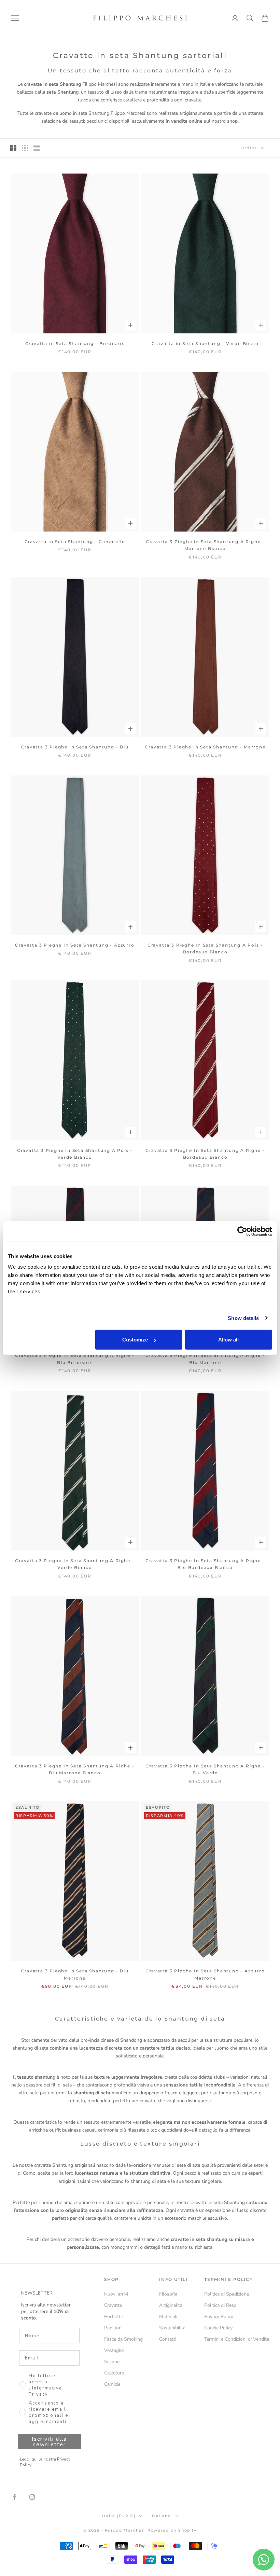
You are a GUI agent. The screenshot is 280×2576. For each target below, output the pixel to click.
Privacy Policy (219, 2317)
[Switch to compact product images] (37, 148)
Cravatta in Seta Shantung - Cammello (75, 542)
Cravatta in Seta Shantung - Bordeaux (75, 343)
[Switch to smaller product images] (25, 148)
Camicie (112, 2384)
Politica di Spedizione (227, 2294)
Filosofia (168, 2294)
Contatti (168, 2339)
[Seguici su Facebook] (14, 2497)
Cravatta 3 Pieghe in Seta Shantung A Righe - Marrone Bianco (205, 545)
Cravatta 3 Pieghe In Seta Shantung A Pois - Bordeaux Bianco (205, 948)
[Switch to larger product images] (13, 148)
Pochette (114, 2317)
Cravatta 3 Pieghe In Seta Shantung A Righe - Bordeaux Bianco (205, 1154)
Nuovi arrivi (116, 2294)
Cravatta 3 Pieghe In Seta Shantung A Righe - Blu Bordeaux (75, 1359)
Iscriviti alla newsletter (49, 2442)
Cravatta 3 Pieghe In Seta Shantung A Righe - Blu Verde (205, 1769)
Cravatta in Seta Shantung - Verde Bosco (205, 343)
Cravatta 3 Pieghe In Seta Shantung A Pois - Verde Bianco (75, 1154)
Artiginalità (171, 2305)
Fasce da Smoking (123, 2339)
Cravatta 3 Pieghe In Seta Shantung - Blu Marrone (75, 1974)
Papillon (113, 2328)
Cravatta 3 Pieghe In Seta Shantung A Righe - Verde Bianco (75, 1564)
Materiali (168, 2317)
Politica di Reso (220, 2305)
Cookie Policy (218, 2328)
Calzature (114, 2373)
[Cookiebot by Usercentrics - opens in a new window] (242, 1231)
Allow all (228, 1340)
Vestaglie (114, 2350)
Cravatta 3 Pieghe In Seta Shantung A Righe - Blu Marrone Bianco (75, 1769)
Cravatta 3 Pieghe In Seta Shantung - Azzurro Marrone (205, 1974)
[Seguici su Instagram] (32, 2497)
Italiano (161, 2516)
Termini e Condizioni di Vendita (237, 2339)
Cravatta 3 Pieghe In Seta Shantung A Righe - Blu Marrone (205, 1359)
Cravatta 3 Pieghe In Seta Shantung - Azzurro (75, 945)
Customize (135, 1340)
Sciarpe (112, 2362)
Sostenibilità (172, 2328)
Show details (243, 1318)
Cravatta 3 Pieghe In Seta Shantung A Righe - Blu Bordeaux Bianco (205, 1564)
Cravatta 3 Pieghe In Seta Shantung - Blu (75, 747)
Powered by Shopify (172, 2530)
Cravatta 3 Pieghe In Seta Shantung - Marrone (205, 747)
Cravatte (113, 2305)
